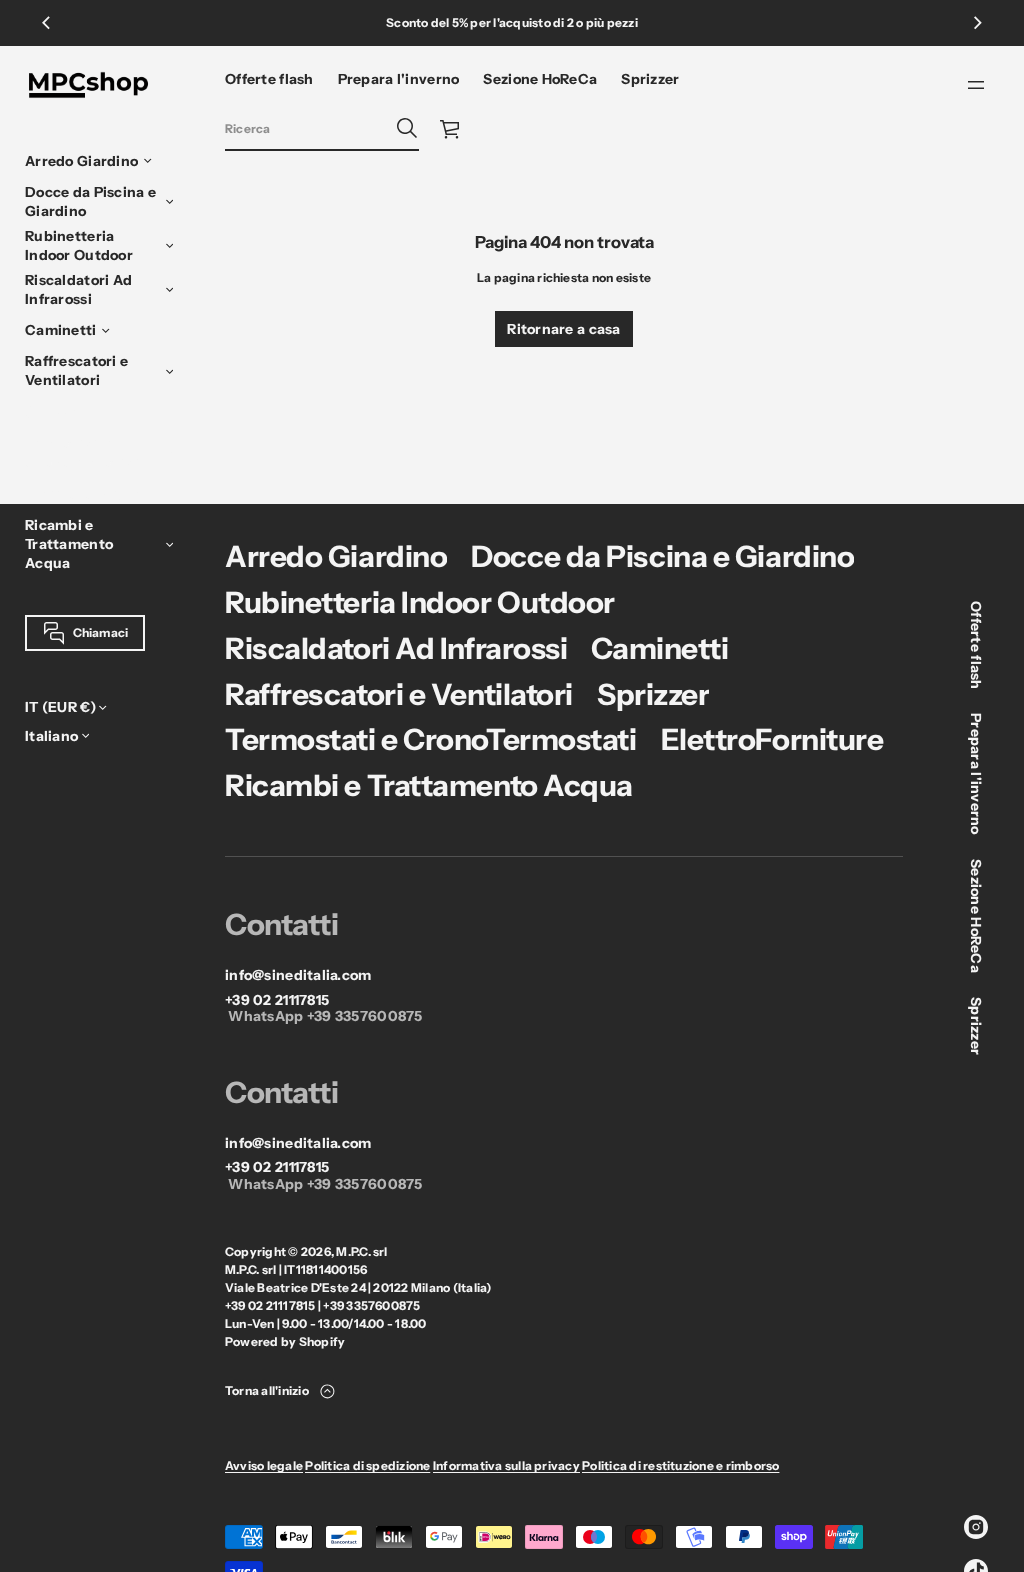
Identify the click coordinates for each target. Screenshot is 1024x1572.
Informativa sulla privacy (506, 1465)
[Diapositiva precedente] (46, 23)
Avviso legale (264, 1465)
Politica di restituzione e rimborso (680, 1465)
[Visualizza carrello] (451, 129)
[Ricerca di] (407, 128)
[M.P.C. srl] (88, 85)
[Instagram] (976, 1527)
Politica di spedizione (367, 1465)
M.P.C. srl (361, 1251)
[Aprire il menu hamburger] (976, 85)
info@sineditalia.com (298, 975)
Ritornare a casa (563, 329)
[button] (322, 129)
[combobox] (306, 128)
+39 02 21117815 (277, 1000)
